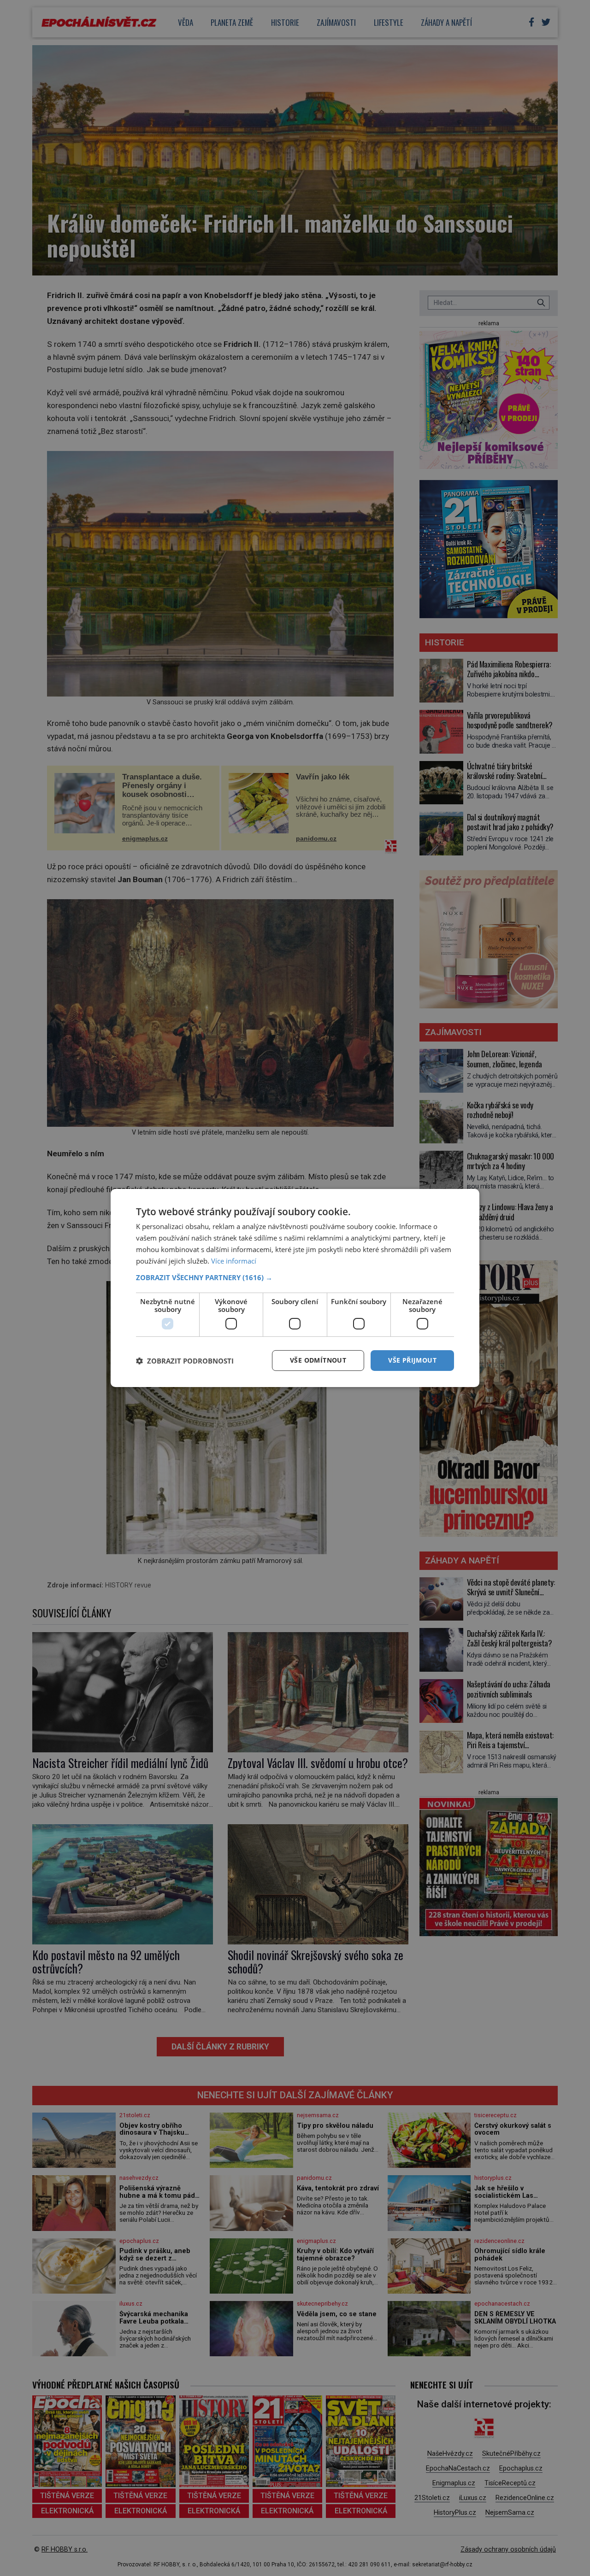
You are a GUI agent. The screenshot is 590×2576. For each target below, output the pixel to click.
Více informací (234, 1261)
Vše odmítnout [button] (318, 1360)
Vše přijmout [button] (412, 1360)
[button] (295, 1277)
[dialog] (295, 1288)
